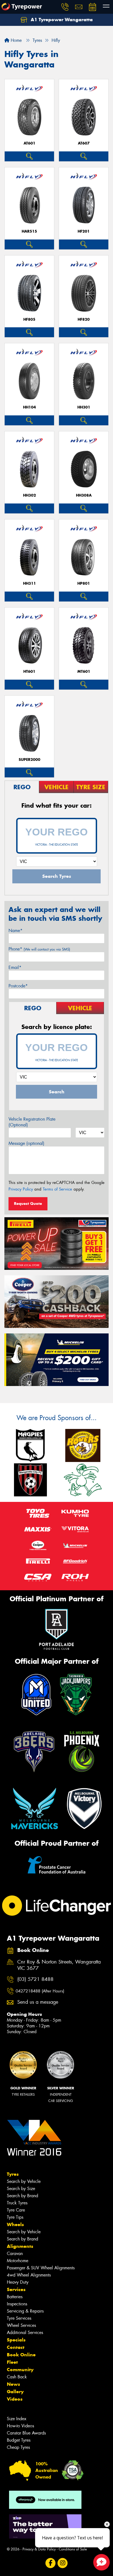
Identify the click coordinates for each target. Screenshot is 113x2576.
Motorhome (18, 2261)
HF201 (84, 231)
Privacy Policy (21, 1189)
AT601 (29, 143)
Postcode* (18, 986)
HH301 (84, 407)
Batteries (15, 2297)
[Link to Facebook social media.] (51, 2563)
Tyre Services (19, 2318)
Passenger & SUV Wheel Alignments (41, 2268)
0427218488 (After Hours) (40, 1991)
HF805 (29, 319)
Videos (15, 2399)
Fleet (12, 2362)
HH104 (29, 407)
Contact (16, 2347)
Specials (16, 2340)
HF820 (84, 319)
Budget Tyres (19, 2440)
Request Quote (28, 1203)
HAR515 (29, 231)
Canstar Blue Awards (26, 2433)
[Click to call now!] (65, 7)
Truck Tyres (17, 2203)
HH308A (84, 495)
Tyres (13, 2174)
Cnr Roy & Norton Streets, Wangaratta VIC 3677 (59, 1965)
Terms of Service (57, 1189)
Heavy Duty (18, 2282)
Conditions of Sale (73, 2549)
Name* (15, 931)
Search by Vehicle (24, 2181)
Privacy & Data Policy (39, 2549)
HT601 (29, 672)
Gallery (15, 2392)
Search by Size (21, 2189)
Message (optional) (26, 1143)
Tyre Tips (15, 2217)
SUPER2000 (29, 760)
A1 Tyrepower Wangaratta (61, 20)
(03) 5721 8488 (35, 1979)
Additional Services (25, 2333)
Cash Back (17, 2377)
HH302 (29, 495)
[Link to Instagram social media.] (63, 2563)
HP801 (84, 583)
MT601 (84, 672)
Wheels (15, 2224)
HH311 (29, 583)
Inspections (17, 2304)
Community (20, 2370)
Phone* (39, 949)
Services (16, 2289)
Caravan (15, 2254)
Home (15, 40)
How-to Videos (20, 2426)
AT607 (84, 143)
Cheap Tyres (18, 2447)
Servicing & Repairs (25, 2311)
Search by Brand (22, 2196)
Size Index (17, 2419)
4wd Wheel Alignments (29, 2275)
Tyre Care (16, 2210)
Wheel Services (21, 2325)
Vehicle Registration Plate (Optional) (32, 1122)
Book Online (21, 2355)
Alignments (20, 2246)
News (13, 2384)
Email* (15, 967)
